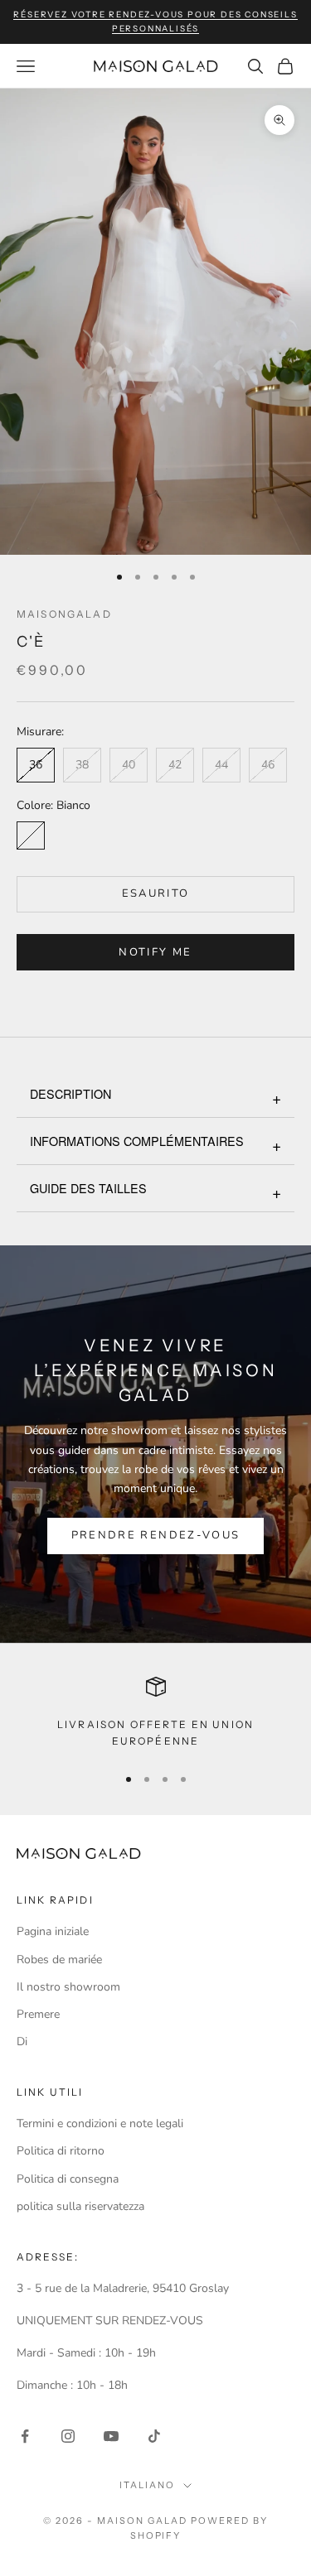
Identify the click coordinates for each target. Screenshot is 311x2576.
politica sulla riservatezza (80, 2206)
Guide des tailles (88, 1188)
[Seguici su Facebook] (25, 2436)
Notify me (155, 952)
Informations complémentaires (137, 1141)
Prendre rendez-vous (155, 1535)
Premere (38, 2014)
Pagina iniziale (53, 1931)
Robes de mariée (59, 1960)
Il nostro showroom (68, 1987)
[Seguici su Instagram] (68, 2436)
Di (22, 2042)
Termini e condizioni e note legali (100, 2123)
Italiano (147, 2485)
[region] (155, 1714)
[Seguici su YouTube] (111, 2436)
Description (70, 1093)
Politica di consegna (68, 2179)
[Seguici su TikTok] (154, 2436)
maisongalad (64, 614)
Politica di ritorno (61, 2151)
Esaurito (156, 893)
